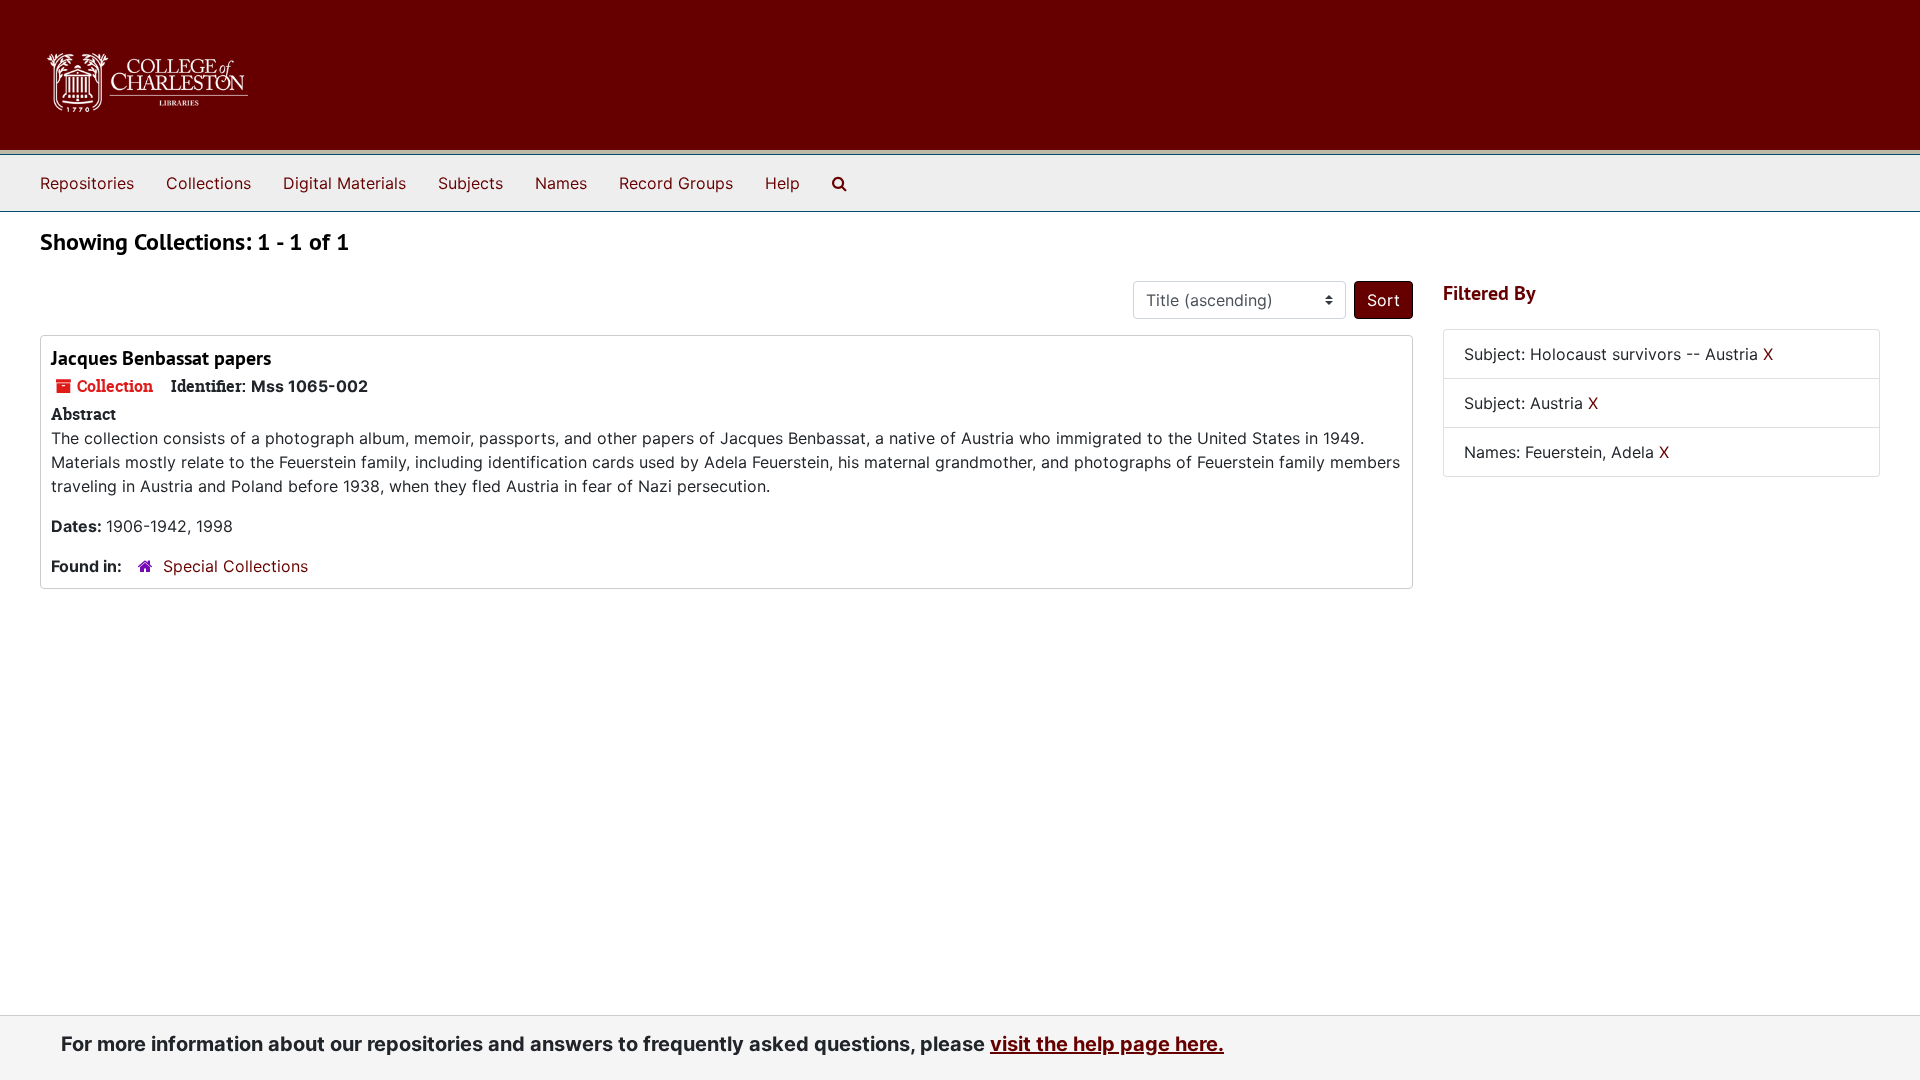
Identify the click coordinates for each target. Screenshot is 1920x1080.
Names (561, 183)
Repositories (87, 183)
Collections (208, 183)
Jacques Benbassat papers (161, 358)
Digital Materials (344, 183)
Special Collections (235, 566)
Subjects (470, 183)
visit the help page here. (1107, 1044)
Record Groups (676, 183)
